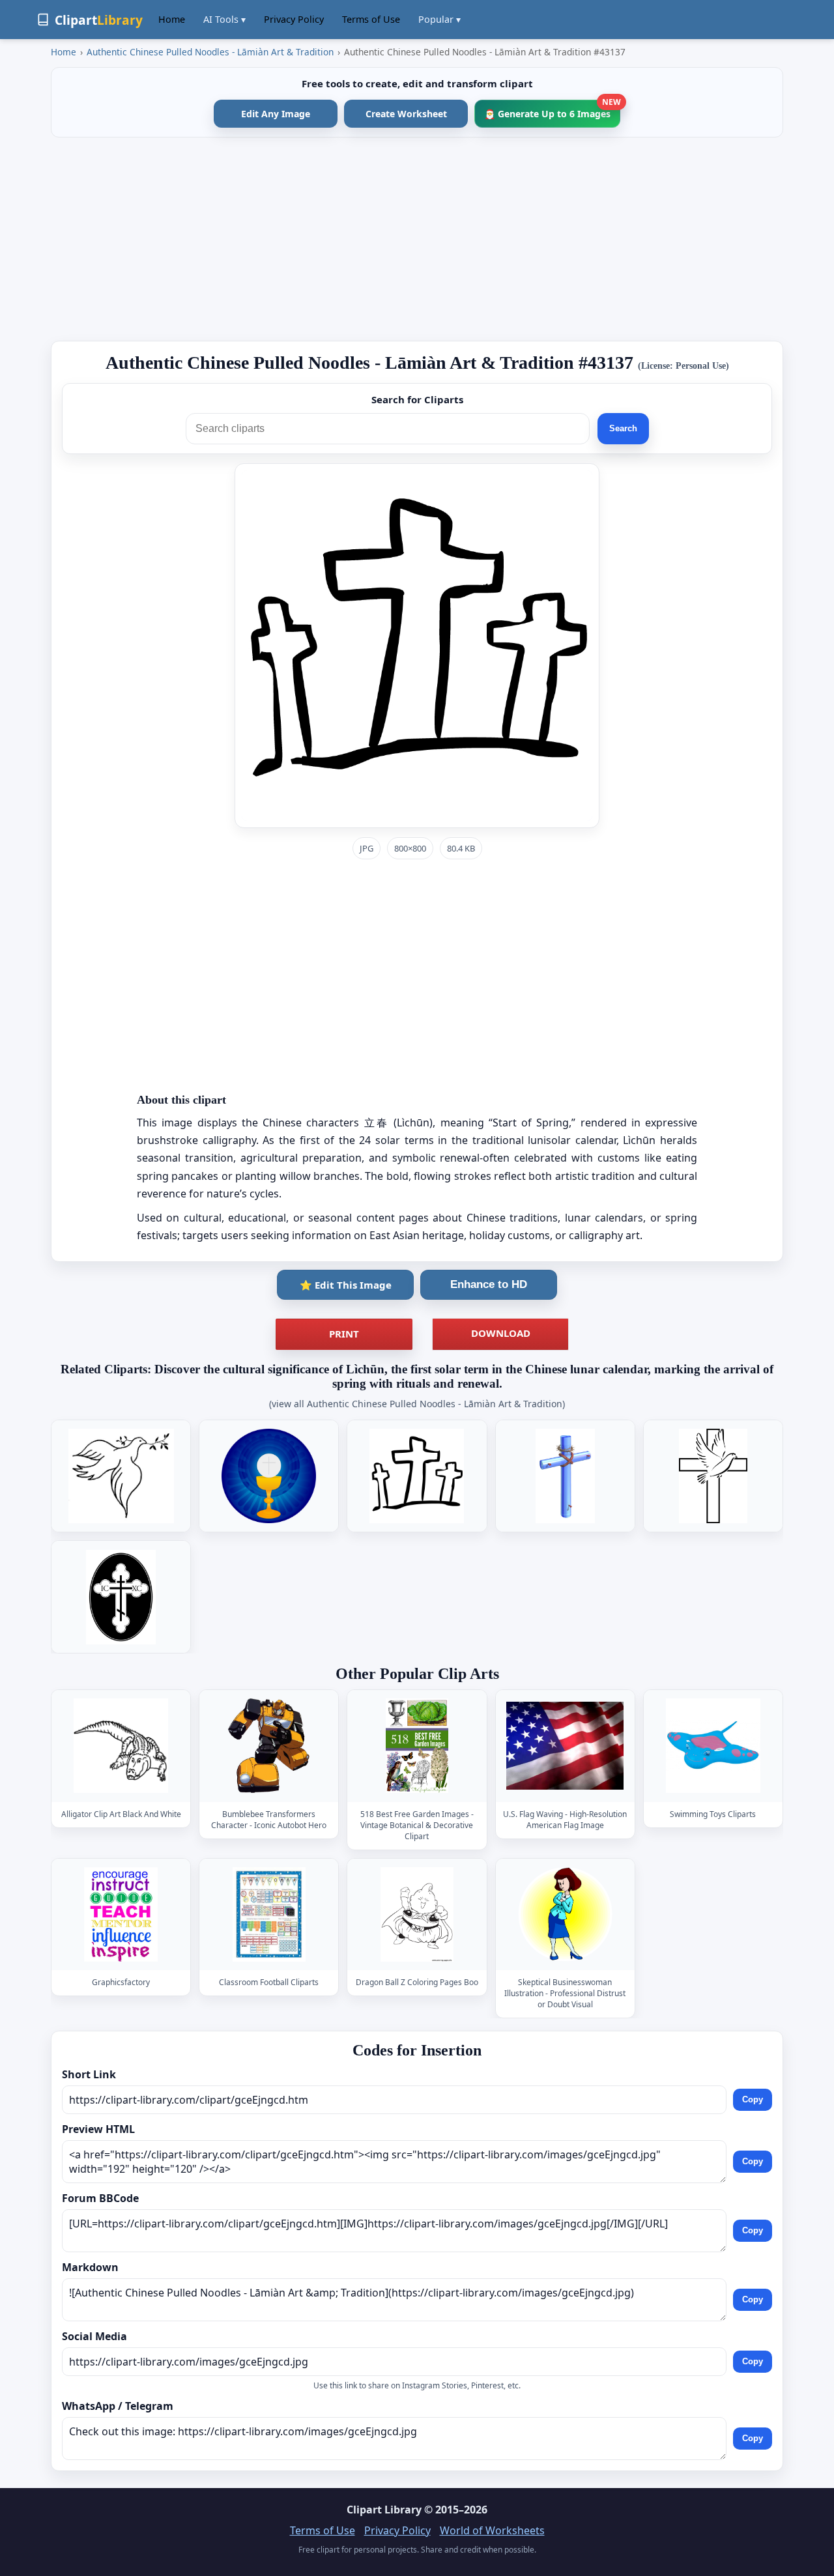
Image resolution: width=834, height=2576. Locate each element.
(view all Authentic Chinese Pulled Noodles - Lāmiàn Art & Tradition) (417, 1404)
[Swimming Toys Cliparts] (713, 1746)
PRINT (344, 1334)
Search (623, 428)
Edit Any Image (276, 114)
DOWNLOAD (501, 1333)
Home (172, 19)
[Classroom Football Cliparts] (269, 1914)
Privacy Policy (294, 19)
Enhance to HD (489, 1284)
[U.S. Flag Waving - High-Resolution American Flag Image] (565, 1746)
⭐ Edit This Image (346, 1285)
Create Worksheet (406, 114)
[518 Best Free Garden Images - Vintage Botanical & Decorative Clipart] (417, 1746)
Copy (753, 2099)
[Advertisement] (417, 239)
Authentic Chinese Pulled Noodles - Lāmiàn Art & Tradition (210, 52)
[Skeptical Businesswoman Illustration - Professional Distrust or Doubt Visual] (565, 1914)
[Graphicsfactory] (121, 1914)
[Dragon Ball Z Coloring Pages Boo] (417, 1914)
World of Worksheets (492, 2530)
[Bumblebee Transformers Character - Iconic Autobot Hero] (269, 1746)
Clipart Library (384, 2510)
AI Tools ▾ (224, 19)
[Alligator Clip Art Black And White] (121, 1746)
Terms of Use (371, 19)
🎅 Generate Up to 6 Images (552, 110)
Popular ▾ (439, 19)
